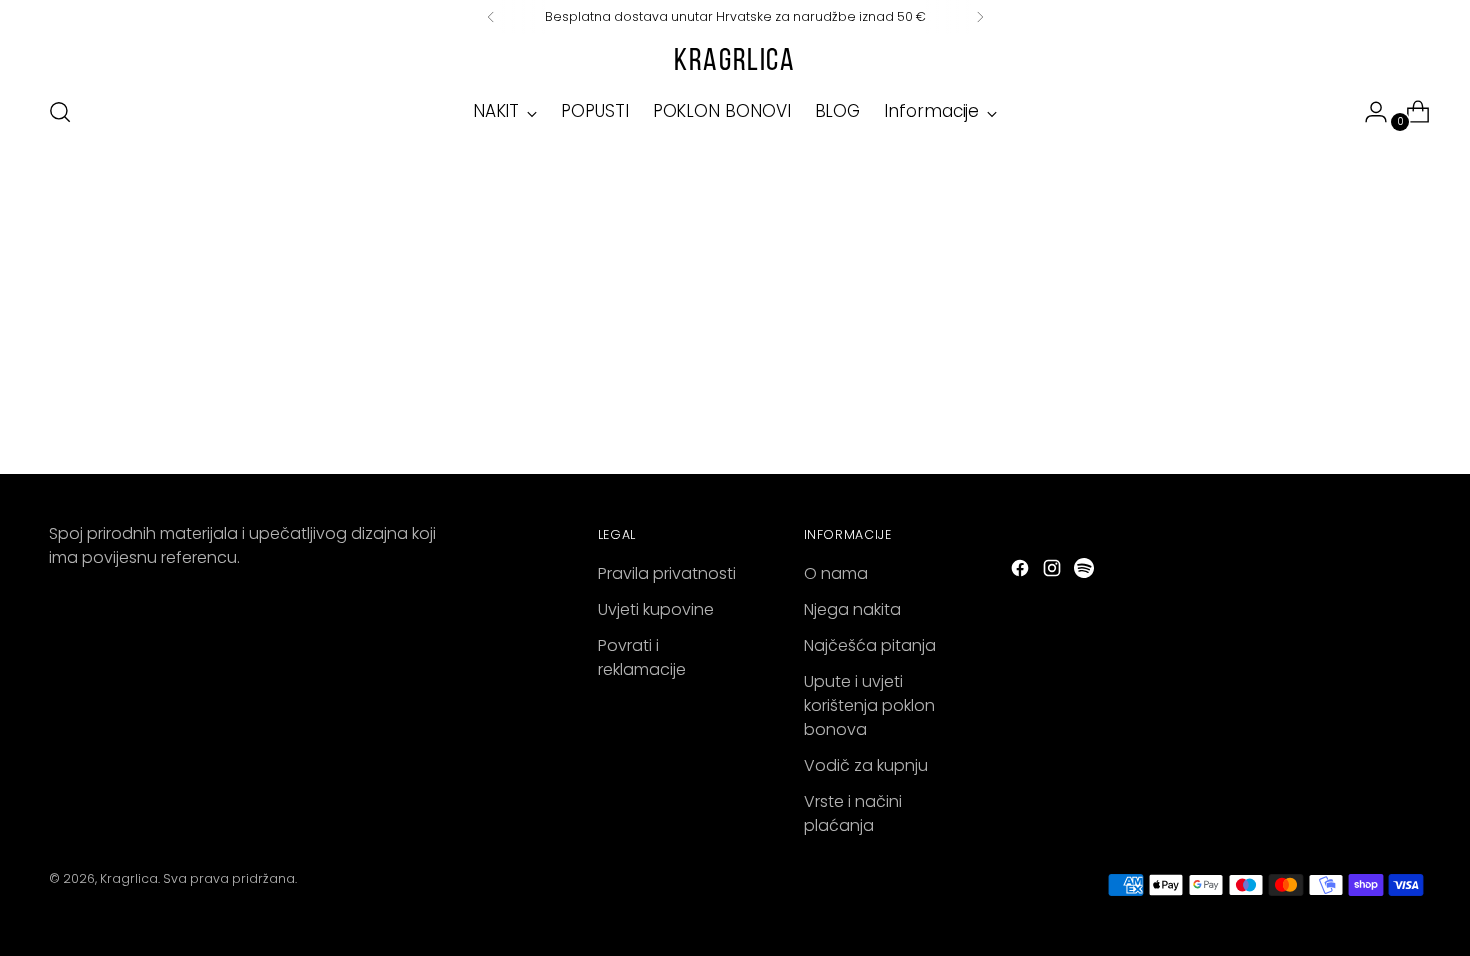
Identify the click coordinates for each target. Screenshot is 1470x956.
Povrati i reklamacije (642, 657)
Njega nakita (852, 609)
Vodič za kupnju (866, 765)
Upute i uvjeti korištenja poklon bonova (869, 705)
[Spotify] (1086, 571)
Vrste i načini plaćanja (853, 813)
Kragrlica (129, 878)
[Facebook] (1022, 571)
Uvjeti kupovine (656, 609)
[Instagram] (1054, 571)
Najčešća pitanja (870, 645)
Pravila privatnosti (667, 573)
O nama (836, 573)
